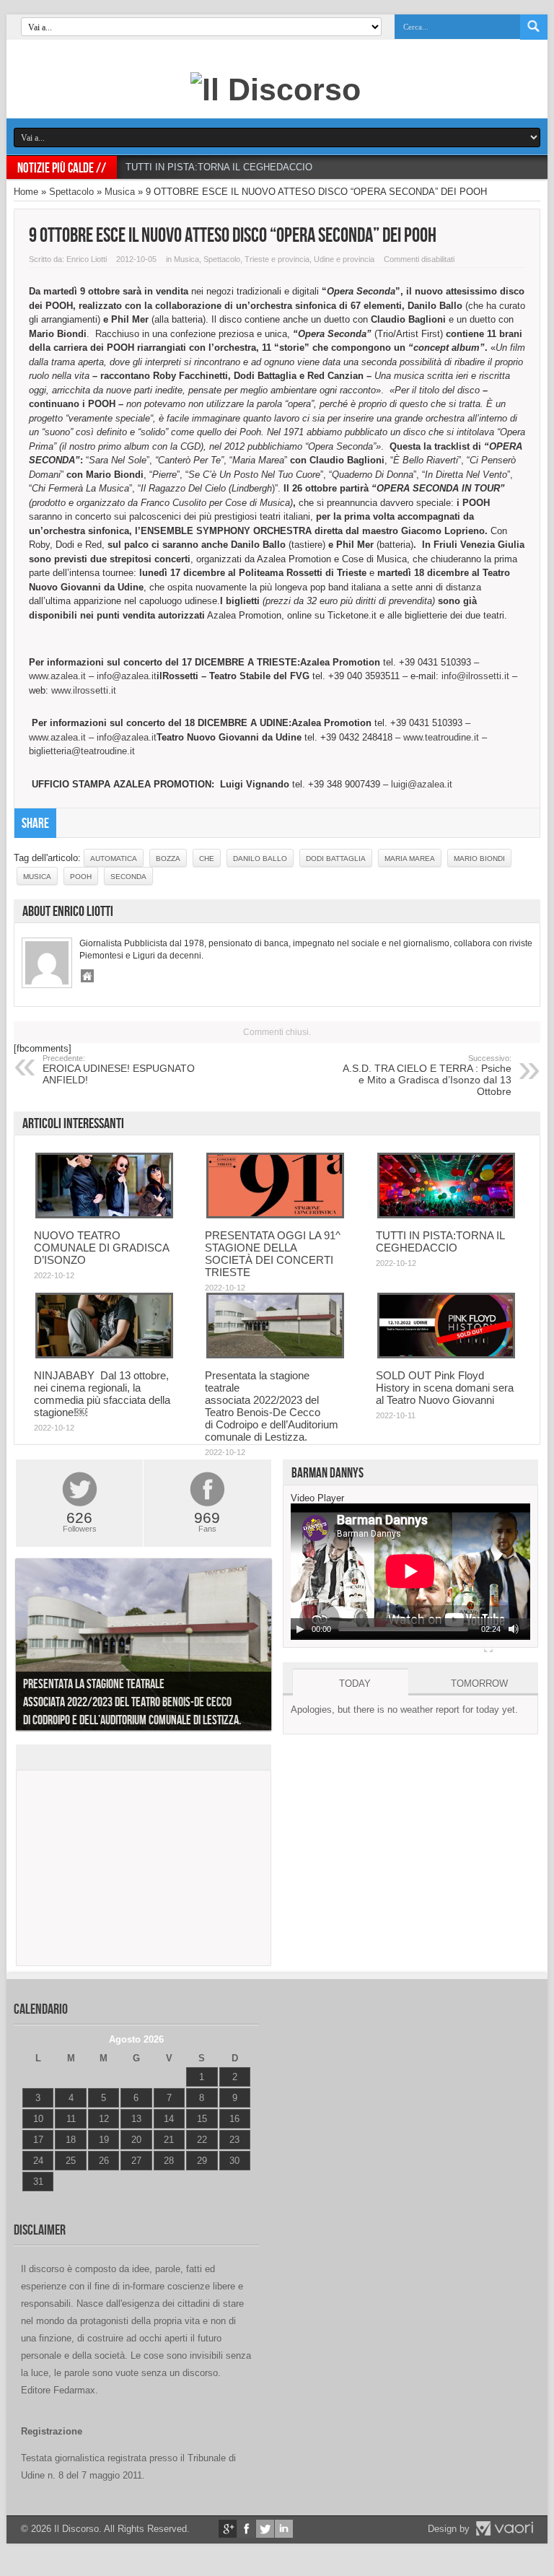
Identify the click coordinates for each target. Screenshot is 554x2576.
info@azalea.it (127, 676)
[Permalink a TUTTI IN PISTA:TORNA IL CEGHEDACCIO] (446, 1215)
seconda (128, 877)
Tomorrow (479, 1684)
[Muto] (514, 1629)
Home (26, 192)
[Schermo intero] (488, 1648)
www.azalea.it (57, 676)
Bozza (168, 859)
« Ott (31, 2200)
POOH (81, 877)
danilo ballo (260, 859)
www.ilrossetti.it (84, 690)
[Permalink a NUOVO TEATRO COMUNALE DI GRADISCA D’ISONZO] (104, 1215)
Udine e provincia (344, 259)
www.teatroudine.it (441, 737)
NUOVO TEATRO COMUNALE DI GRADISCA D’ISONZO (101, 1248)
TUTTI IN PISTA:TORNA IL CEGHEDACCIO (219, 167)
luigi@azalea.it (422, 784)
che (207, 859)
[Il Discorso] (276, 89)
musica (37, 877)
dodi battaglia (336, 859)
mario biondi (479, 859)
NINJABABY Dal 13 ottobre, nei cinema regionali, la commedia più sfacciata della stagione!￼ (102, 1394)
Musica (120, 192)
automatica (114, 859)
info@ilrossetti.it (475, 676)
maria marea (410, 859)
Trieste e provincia (277, 259)
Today (355, 1684)
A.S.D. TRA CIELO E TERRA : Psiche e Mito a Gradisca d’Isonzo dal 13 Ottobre (427, 1075)
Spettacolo (71, 192)
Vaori (504, 2528)
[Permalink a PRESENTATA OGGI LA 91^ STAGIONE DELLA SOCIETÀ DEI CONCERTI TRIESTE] (275, 1215)
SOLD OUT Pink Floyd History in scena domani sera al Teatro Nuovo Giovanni (445, 1388)
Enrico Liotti (87, 259)
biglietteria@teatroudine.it (82, 751)
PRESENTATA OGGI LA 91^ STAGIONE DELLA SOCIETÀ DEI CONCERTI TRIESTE (273, 1254)
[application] (410, 1572)
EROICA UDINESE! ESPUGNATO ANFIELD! (119, 1070)
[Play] (300, 1629)
